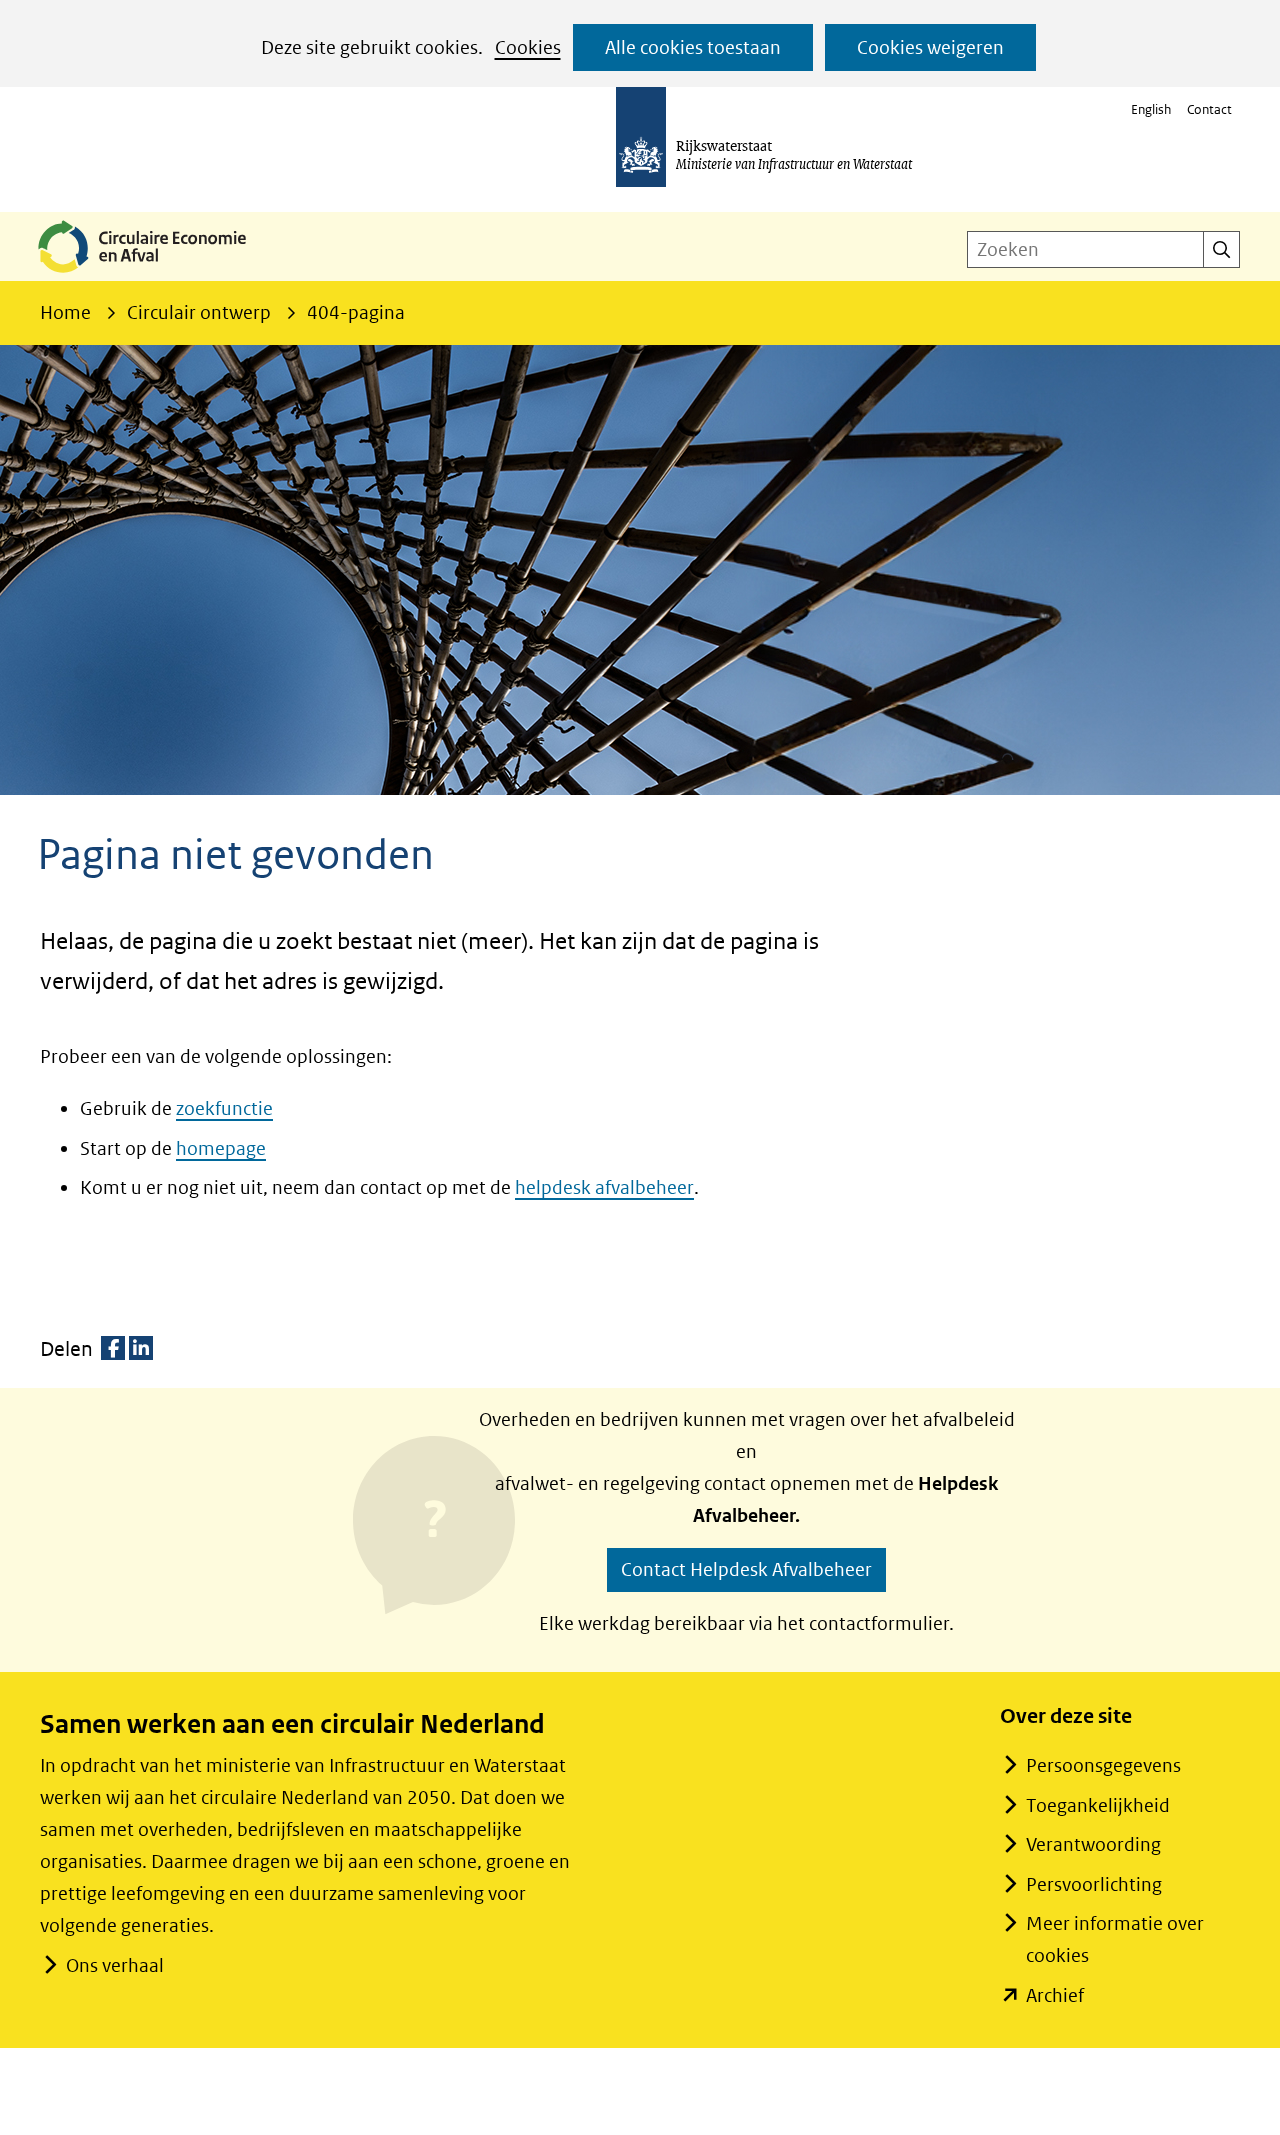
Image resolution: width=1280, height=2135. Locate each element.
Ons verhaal (115, 1965)
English (1151, 109)
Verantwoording (1093, 1844)
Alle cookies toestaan (693, 47)
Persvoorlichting (1094, 1884)
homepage (221, 1148)
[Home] (158, 274)
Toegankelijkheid (1098, 1805)
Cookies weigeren (930, 47)
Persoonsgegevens (1103, 1765)
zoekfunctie (224, 1108)
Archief (1055, 1995)
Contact (1209, 109)
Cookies (528, 47)
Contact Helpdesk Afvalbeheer (746, 1569)
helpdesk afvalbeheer (604, 1187)
